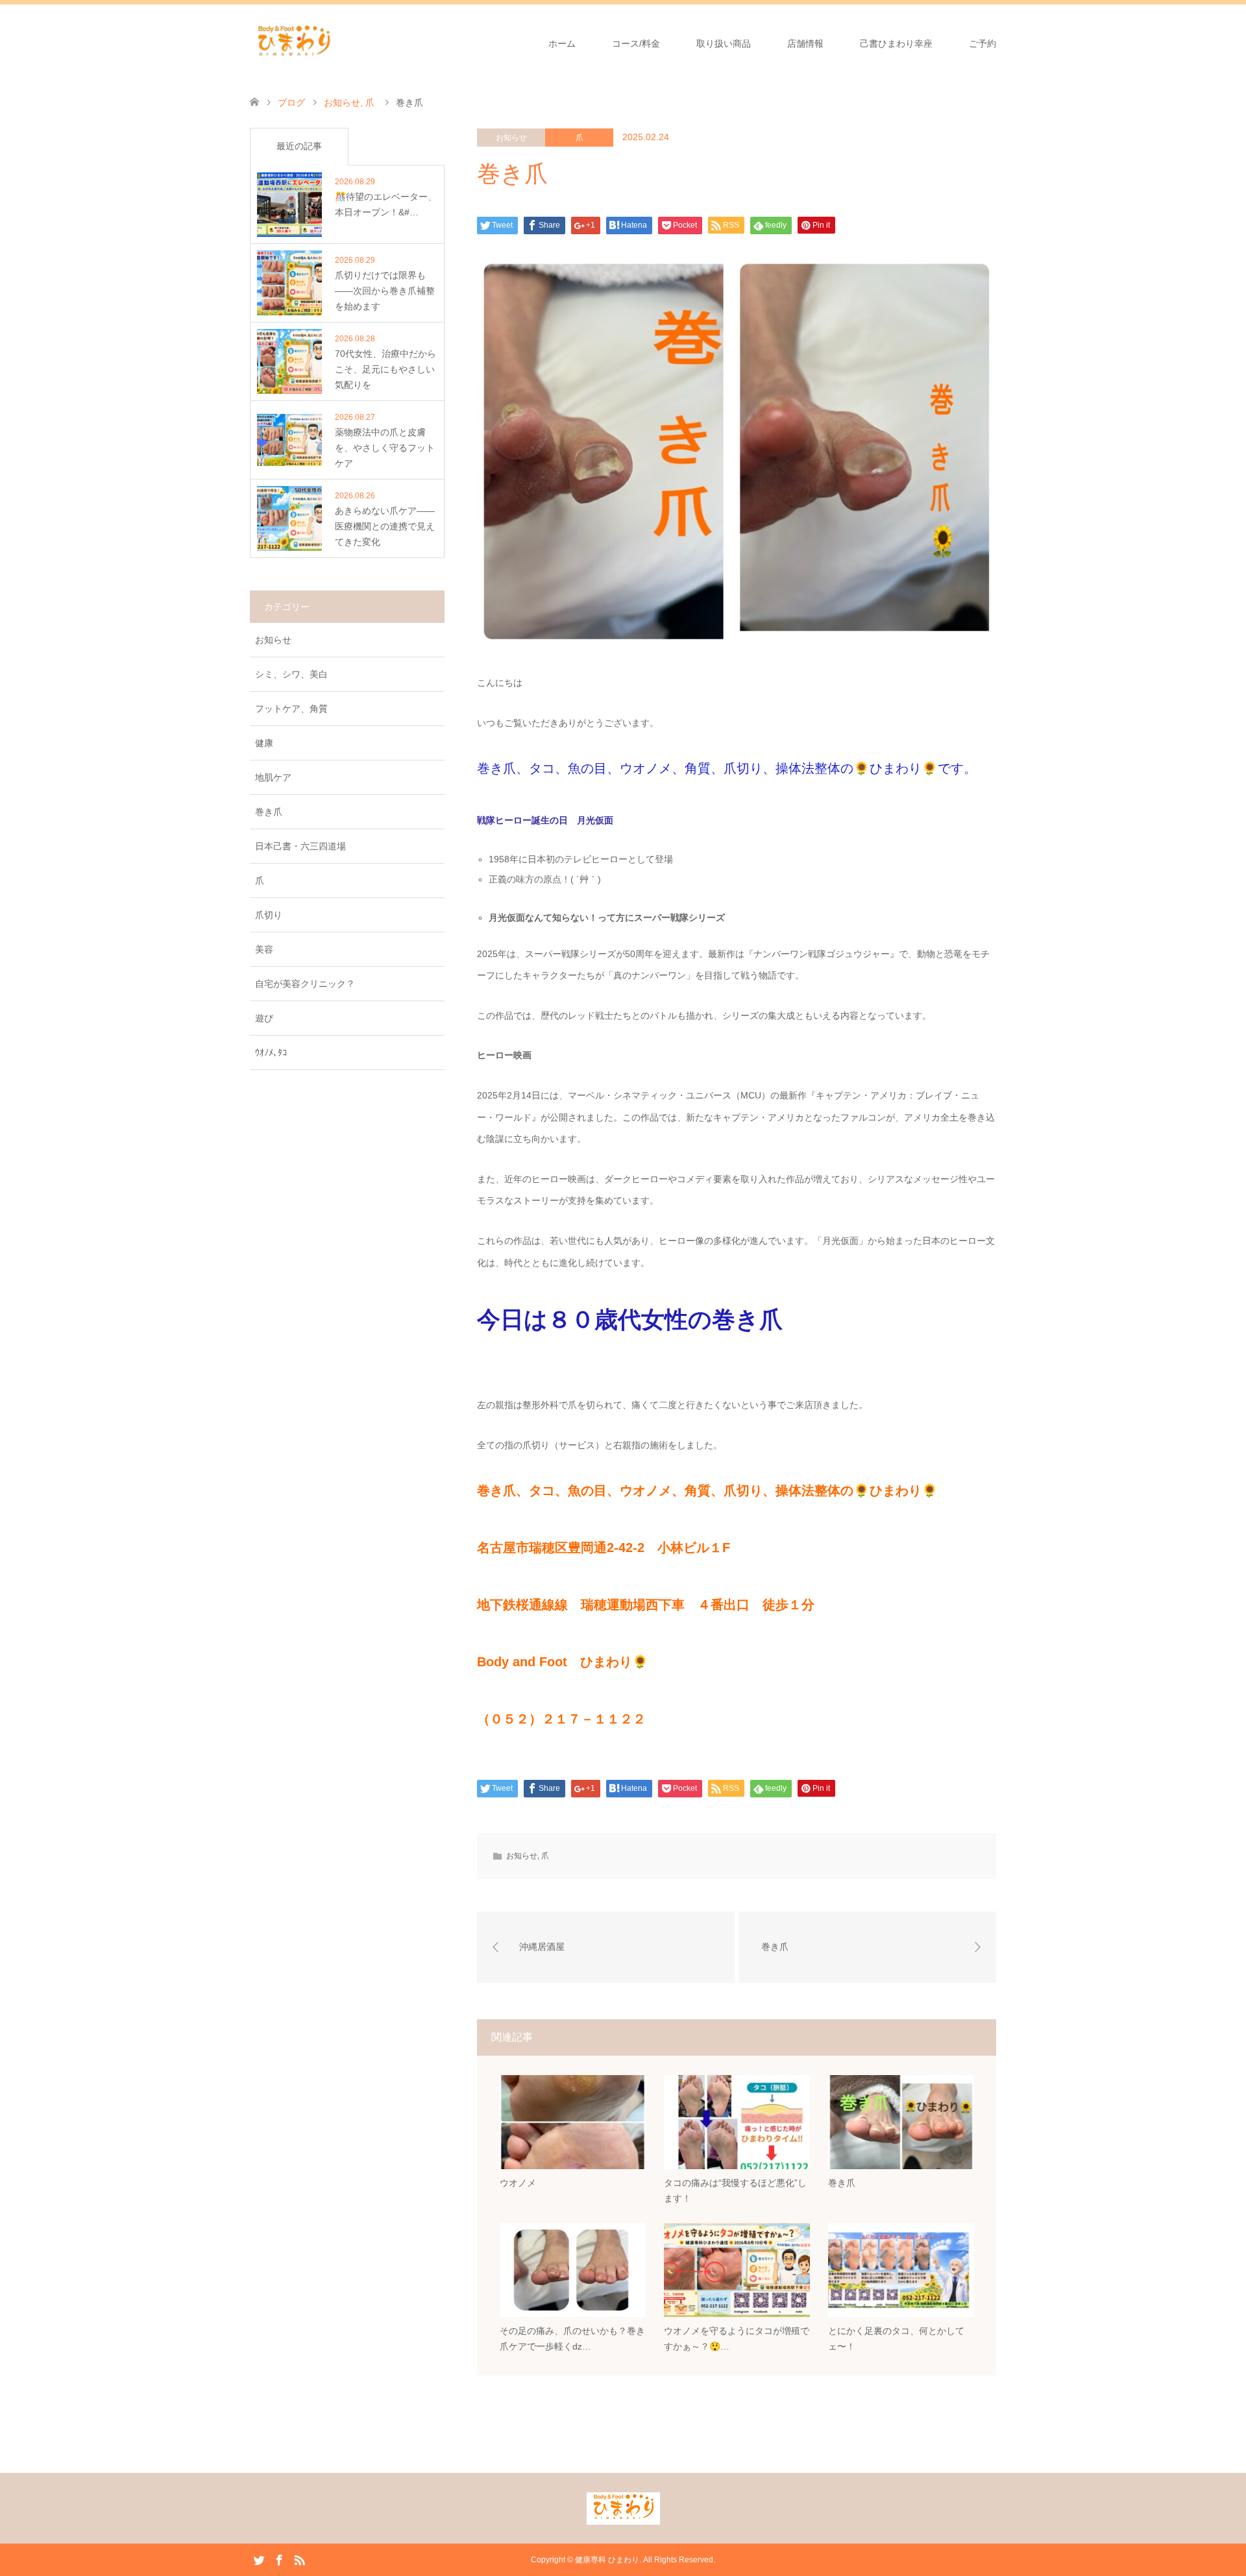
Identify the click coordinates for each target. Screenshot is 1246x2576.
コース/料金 (636, 43)
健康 (264, 743)
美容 (264, 949)
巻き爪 (269, 812)
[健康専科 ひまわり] (294, 43)
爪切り (269, 915)
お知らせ (511, 138)
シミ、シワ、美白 (291, 674)
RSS (299, 2559)
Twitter (259, 2559)
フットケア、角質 (291, 709)
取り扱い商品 (724, 43)
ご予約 (983, 43)
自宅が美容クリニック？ (305, 984)
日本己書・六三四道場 (300, 846)
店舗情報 (805, 43)
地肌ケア (273, 777)
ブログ (291, 103)
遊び (264, 1018)
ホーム (562, 43)
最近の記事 (299, 146)
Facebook (279, 2559)
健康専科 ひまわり (607, 2560)
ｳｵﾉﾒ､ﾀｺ (271, 1052)
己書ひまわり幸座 (896, 43)
